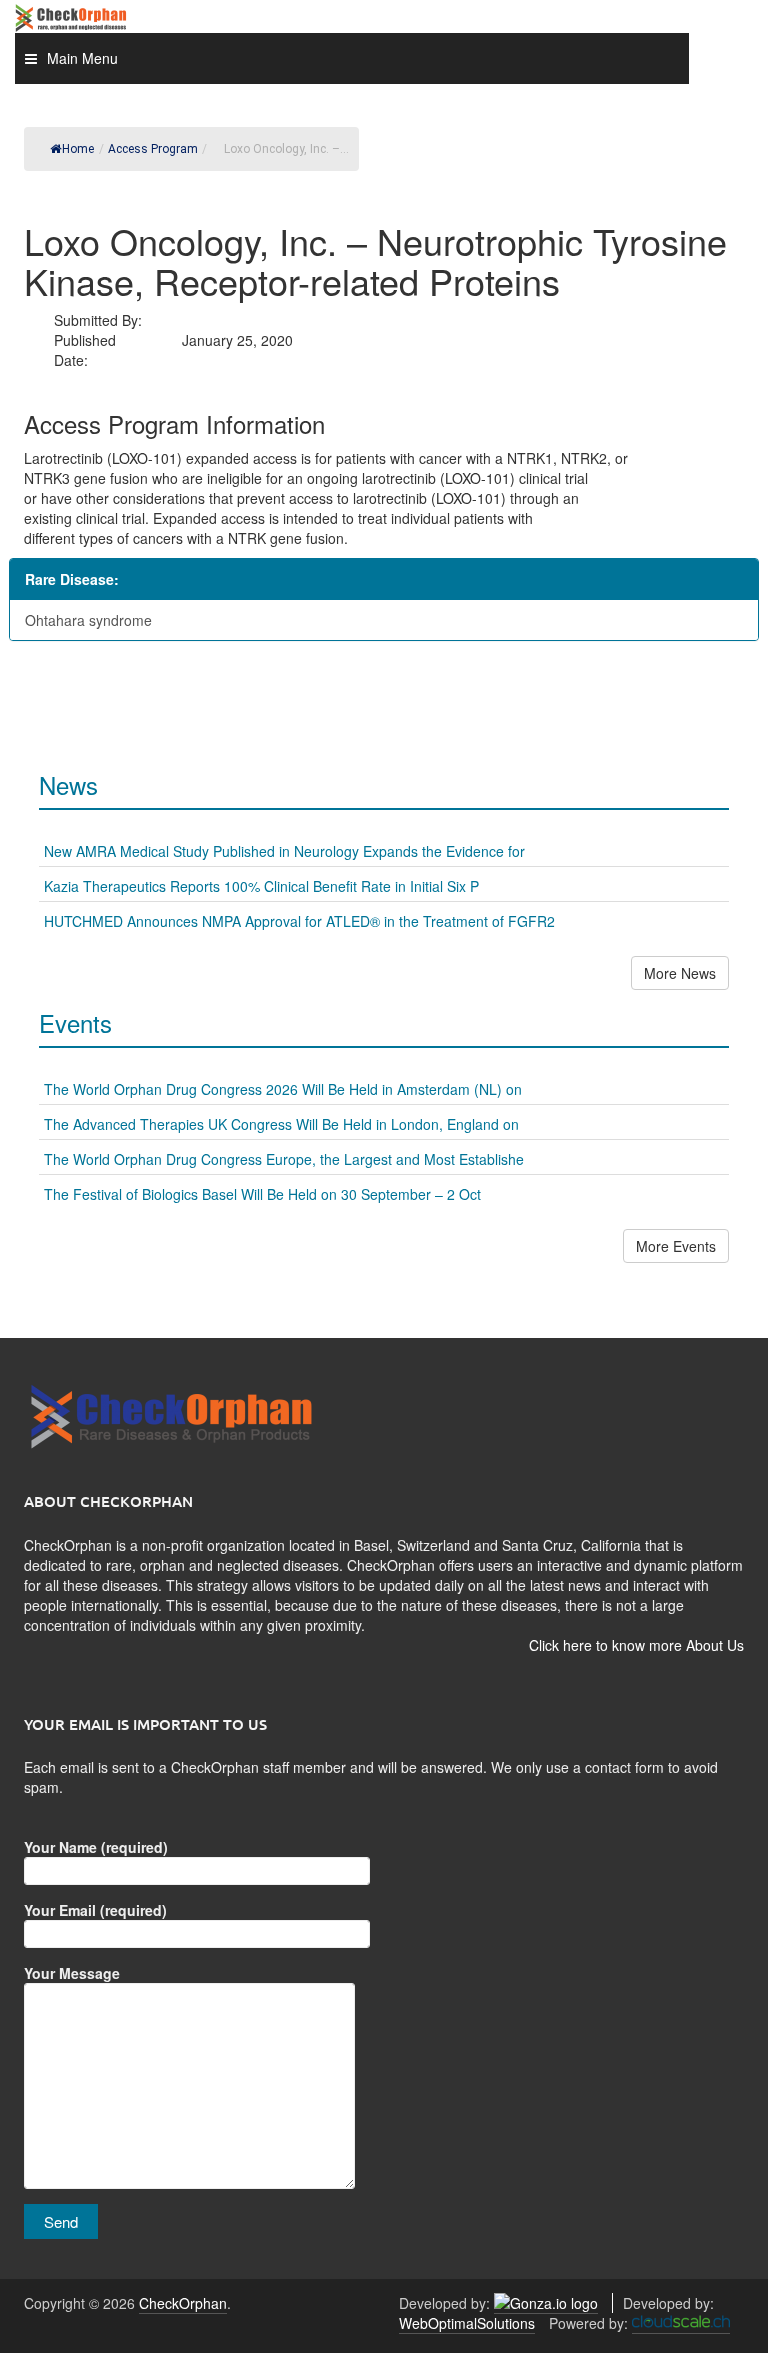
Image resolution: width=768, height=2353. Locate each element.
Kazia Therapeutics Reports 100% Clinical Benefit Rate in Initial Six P (261, 886)
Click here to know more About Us (636, 1645)
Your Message (72, 1973)
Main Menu (82, 58)
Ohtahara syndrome (88, 620)
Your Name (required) (96, 1847)
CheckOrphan (183, 2303)
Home (78, 149)
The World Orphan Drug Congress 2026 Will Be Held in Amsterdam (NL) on (283, 1089)
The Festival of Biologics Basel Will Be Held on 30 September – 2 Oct (262, 1194)
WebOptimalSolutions (467, 2323)
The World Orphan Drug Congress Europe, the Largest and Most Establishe (284, 1159)
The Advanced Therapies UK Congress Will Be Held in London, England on (281, 1124)
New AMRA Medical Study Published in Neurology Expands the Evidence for (284, 851)
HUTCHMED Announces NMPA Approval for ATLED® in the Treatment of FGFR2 (299, 921)
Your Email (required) (95, 1910)
